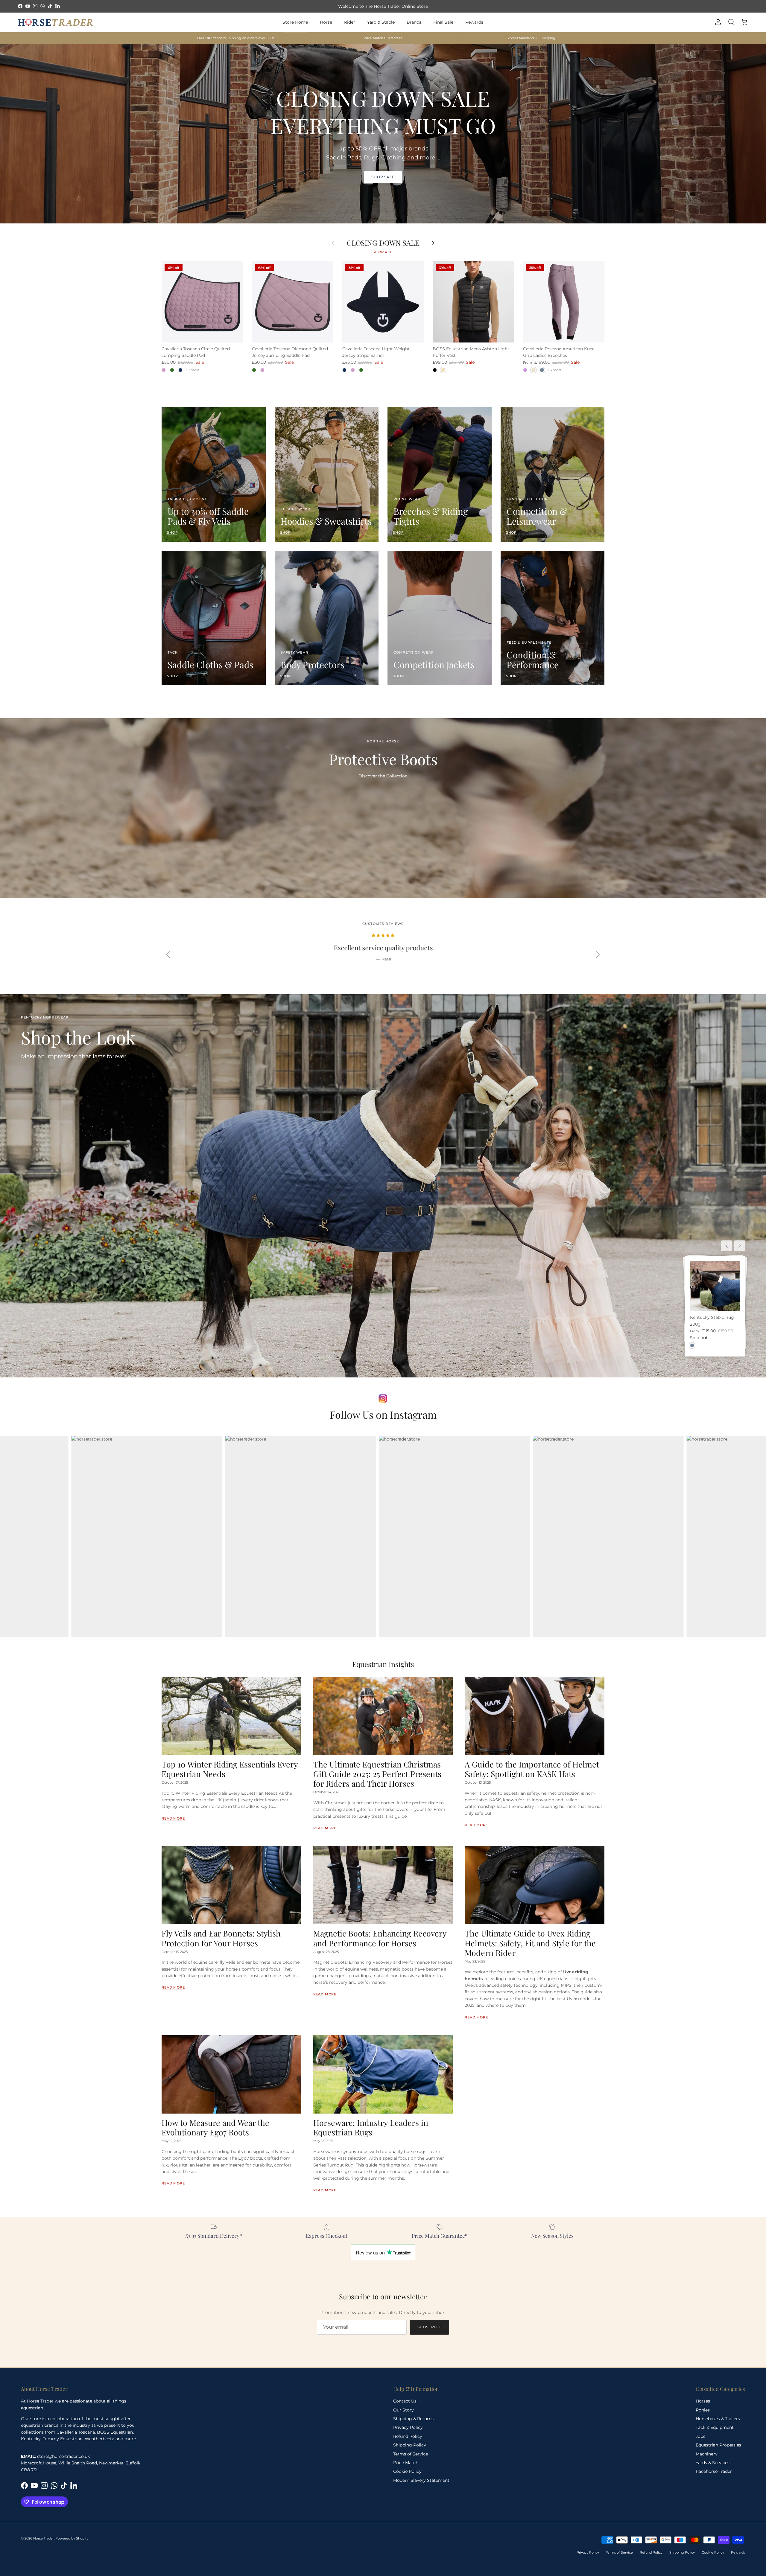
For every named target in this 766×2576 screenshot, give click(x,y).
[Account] (717, 22)
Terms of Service (411, 2454)
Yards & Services (713, 2463)
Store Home (295, 22)
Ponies (703, 2410)
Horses (703, 2401)
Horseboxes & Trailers (718, 2419)
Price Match (406, 2463)
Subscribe (430, 2327)
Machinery (707, 2454)
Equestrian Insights (383, 1664)
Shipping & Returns (413, 2419)
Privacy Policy (408, 2427)
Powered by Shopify (72, 2538)
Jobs (700, 2436)
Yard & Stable (381, 22)
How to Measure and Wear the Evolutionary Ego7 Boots (215, 2127)
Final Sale (443, 22)
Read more (173, 1818)
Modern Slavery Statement (421, 2480)
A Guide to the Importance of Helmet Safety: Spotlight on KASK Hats (532, 1769)
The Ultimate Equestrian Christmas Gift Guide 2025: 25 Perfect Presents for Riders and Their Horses (377, 1774)
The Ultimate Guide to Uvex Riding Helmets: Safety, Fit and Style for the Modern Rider (530, 1943)
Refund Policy (408, 2436)
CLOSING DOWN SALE (383, 243)
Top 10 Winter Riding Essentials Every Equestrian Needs (230, 1769)
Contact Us (405, 2401)
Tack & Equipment (715, 2427)
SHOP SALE (383, 177)
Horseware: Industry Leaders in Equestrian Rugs (371, 2127)
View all (383, 252)
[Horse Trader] (55, 22)
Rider (350, 22)
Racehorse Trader (714, 2471)
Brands (414, 22)
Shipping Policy (410, 2445)
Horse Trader (44, 2538)
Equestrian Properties (718, 2445)
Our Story (403, 2410)
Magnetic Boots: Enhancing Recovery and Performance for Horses (380, 1938)
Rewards (474, 22)
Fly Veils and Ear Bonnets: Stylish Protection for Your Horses (221, 1938)
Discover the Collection (383, 776)
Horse (326, 22)
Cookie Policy (407, 2471)
